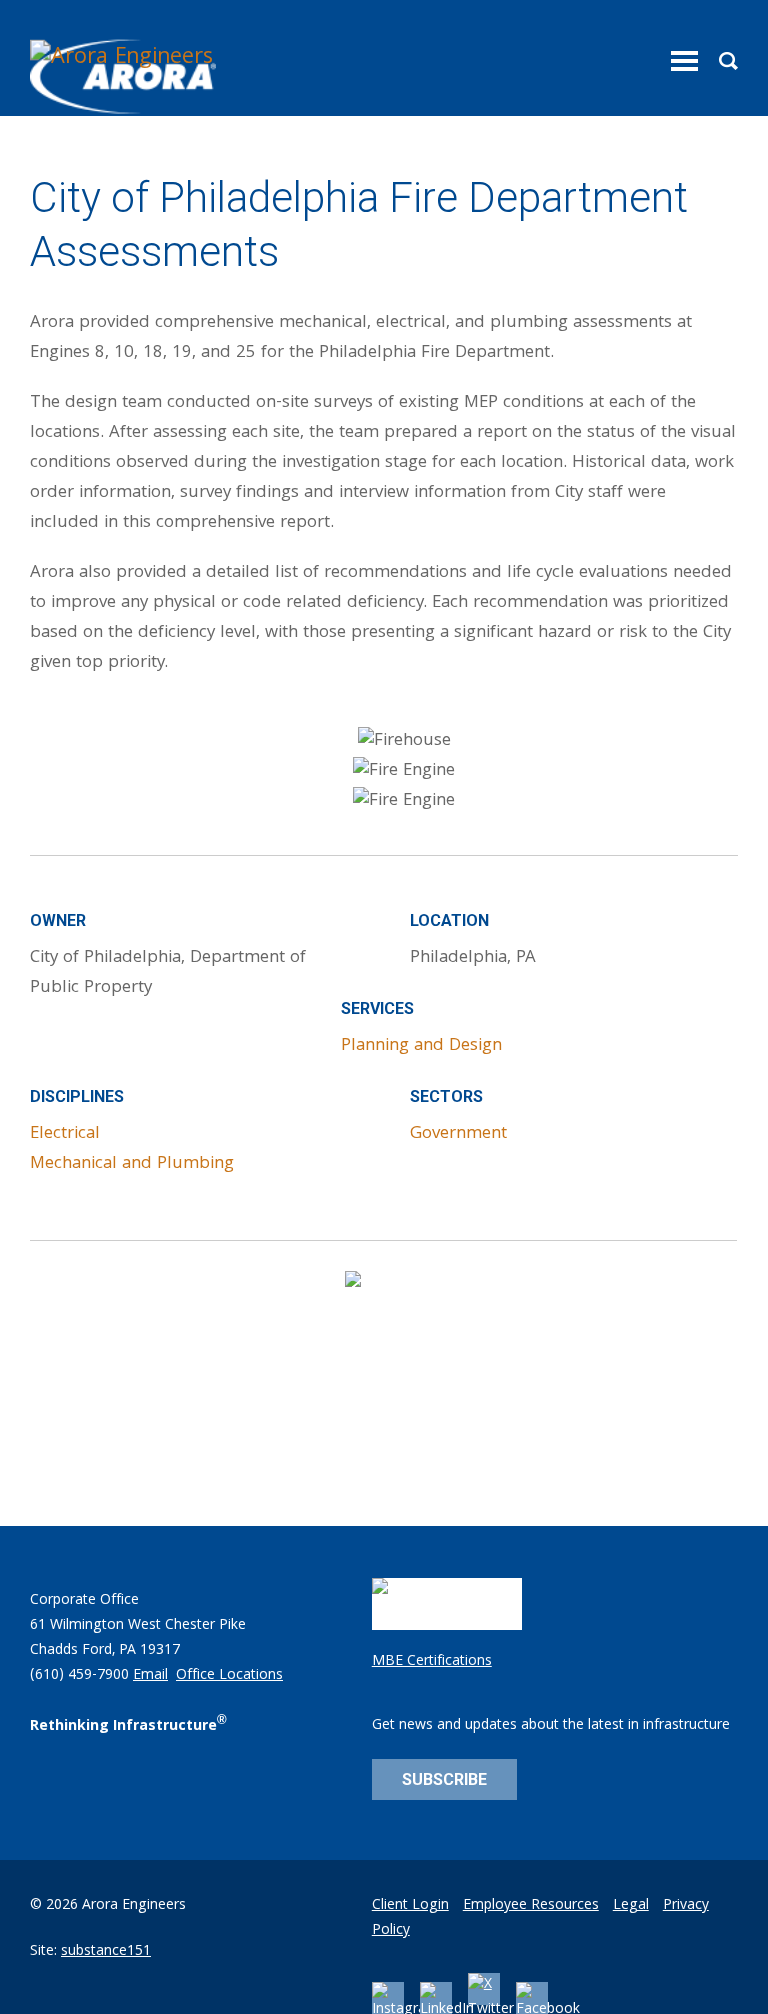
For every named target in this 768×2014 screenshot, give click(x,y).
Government (458, 1134)
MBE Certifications (432, 1662)
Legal (631, 1906)
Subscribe (444, 1779)
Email (150, 1676)
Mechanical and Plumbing (132, 1164)
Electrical (65, 1134)
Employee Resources (531, 1906)
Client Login (410, 1906)
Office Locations (229, 1676)
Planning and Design (421, 1046)
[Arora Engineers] (125, 77)
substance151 (106, 1952)
